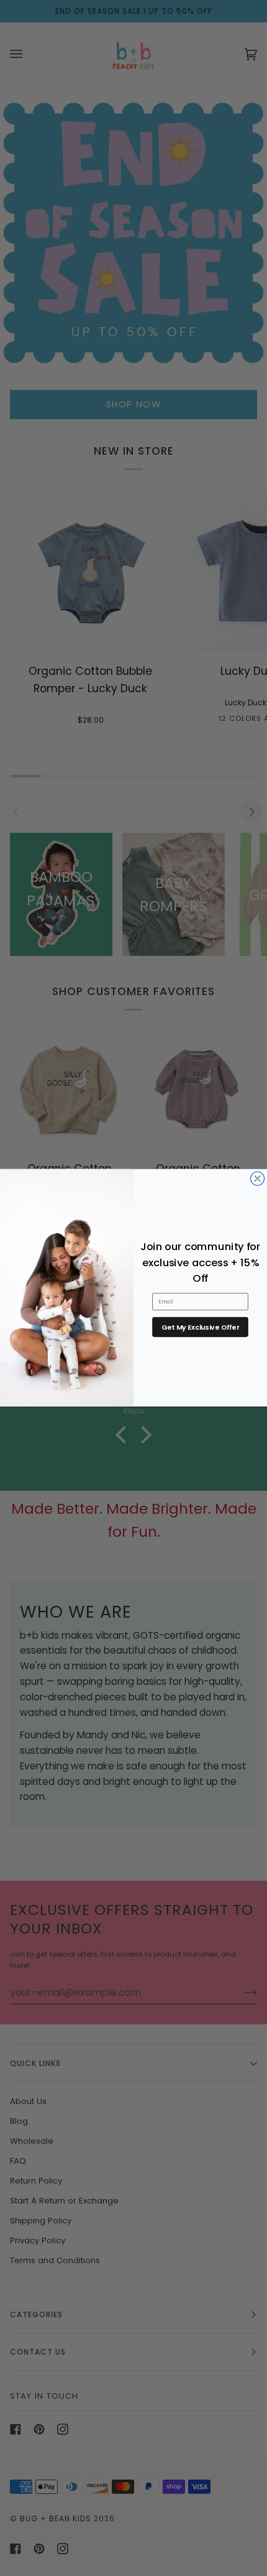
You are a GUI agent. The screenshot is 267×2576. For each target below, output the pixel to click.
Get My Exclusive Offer (200, 1327)
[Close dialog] (258, 1179)
